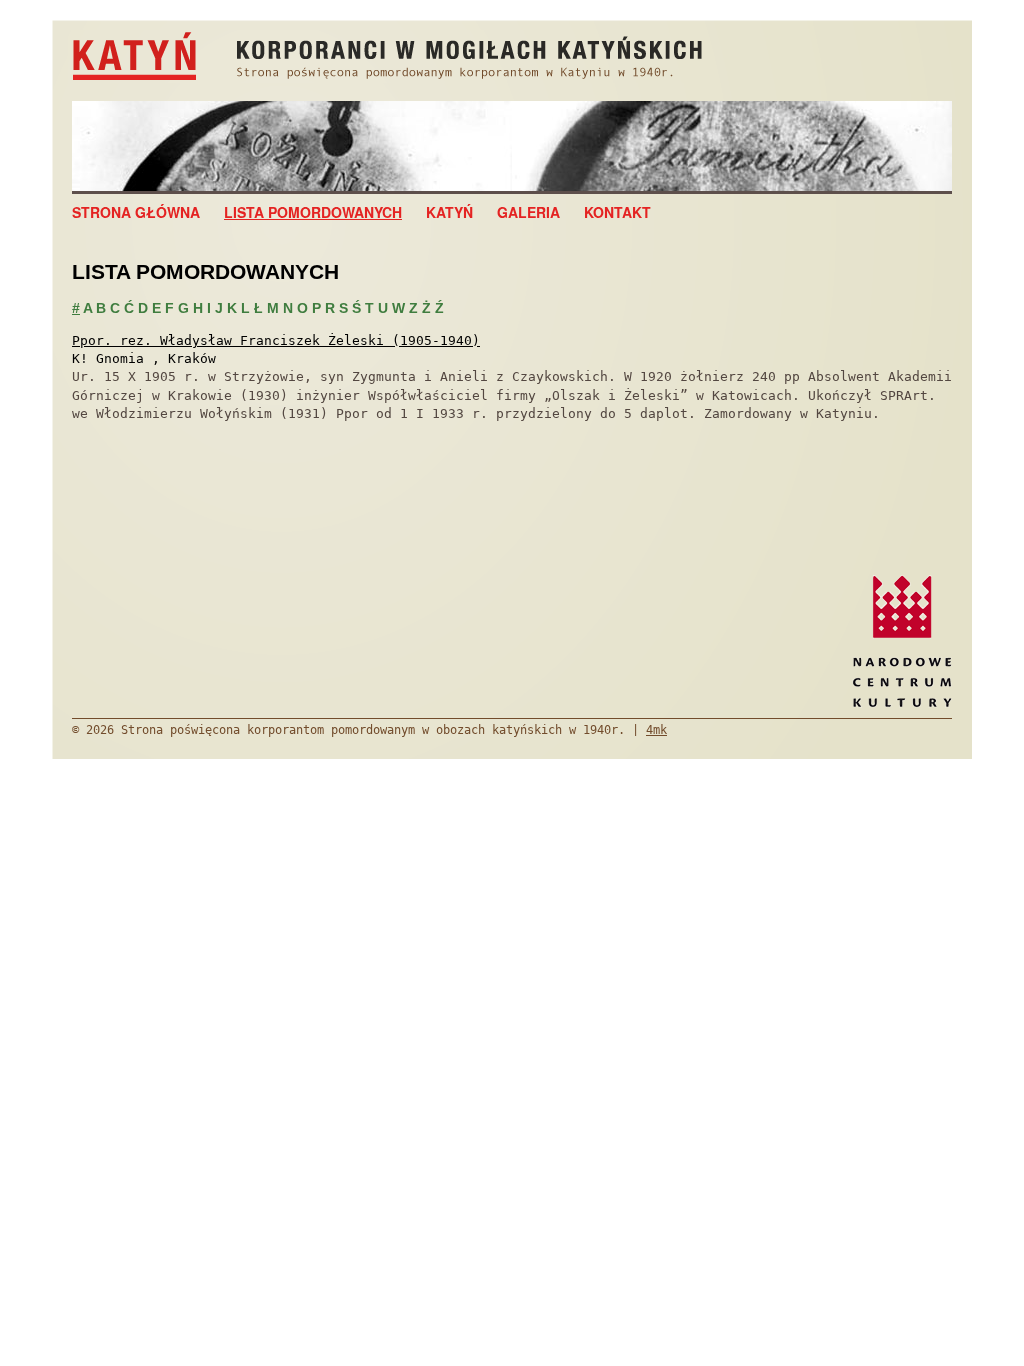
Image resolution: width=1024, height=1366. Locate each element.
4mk (656, 730)
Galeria (528, 212)
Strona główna (136, 212)
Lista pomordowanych (313, 212)
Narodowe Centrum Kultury (902, 641)
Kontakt (617, 212)
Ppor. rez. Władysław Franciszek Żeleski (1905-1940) (276, 340)
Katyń (449, 212)
